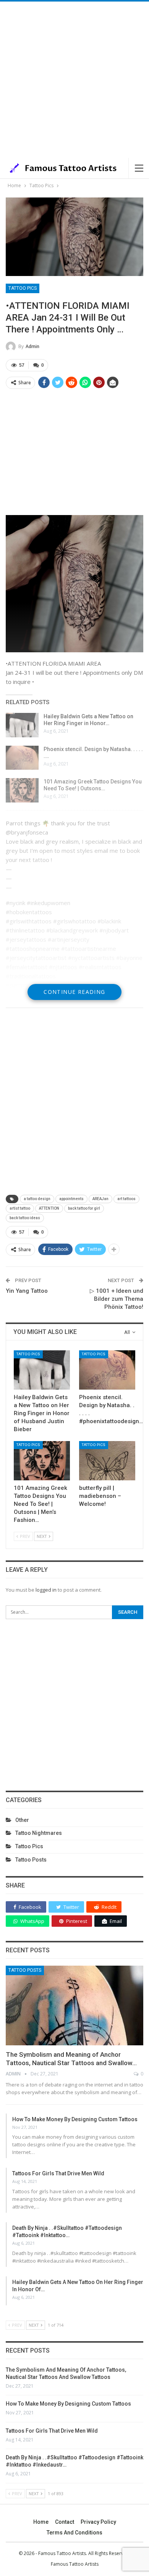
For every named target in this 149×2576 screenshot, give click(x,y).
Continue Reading (74, 992)
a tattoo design (37, 1199)
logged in (46, 1590)
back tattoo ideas (25, 1218)
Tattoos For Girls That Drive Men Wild (58, 2173)
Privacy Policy (98, 2522)
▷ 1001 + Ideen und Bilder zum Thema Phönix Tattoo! (117, 1299)
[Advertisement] (74, 80)
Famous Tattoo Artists (75, 2564)
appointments (71, 1199)
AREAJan (100, 1199)
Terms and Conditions (74, 2533)
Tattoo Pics (23, 288)
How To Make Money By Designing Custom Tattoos (75, 2119)
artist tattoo (20, 1208)
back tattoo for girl (84, 1208)
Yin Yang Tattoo (27, 1291)
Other (22, 1820)
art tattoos (126, 1199)
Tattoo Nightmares (39, 1833)
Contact (65, 2522)
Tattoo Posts (31, 1860)
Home (41, 2522)
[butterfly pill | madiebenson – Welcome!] (107, 1461)
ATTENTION (49, 1208)
